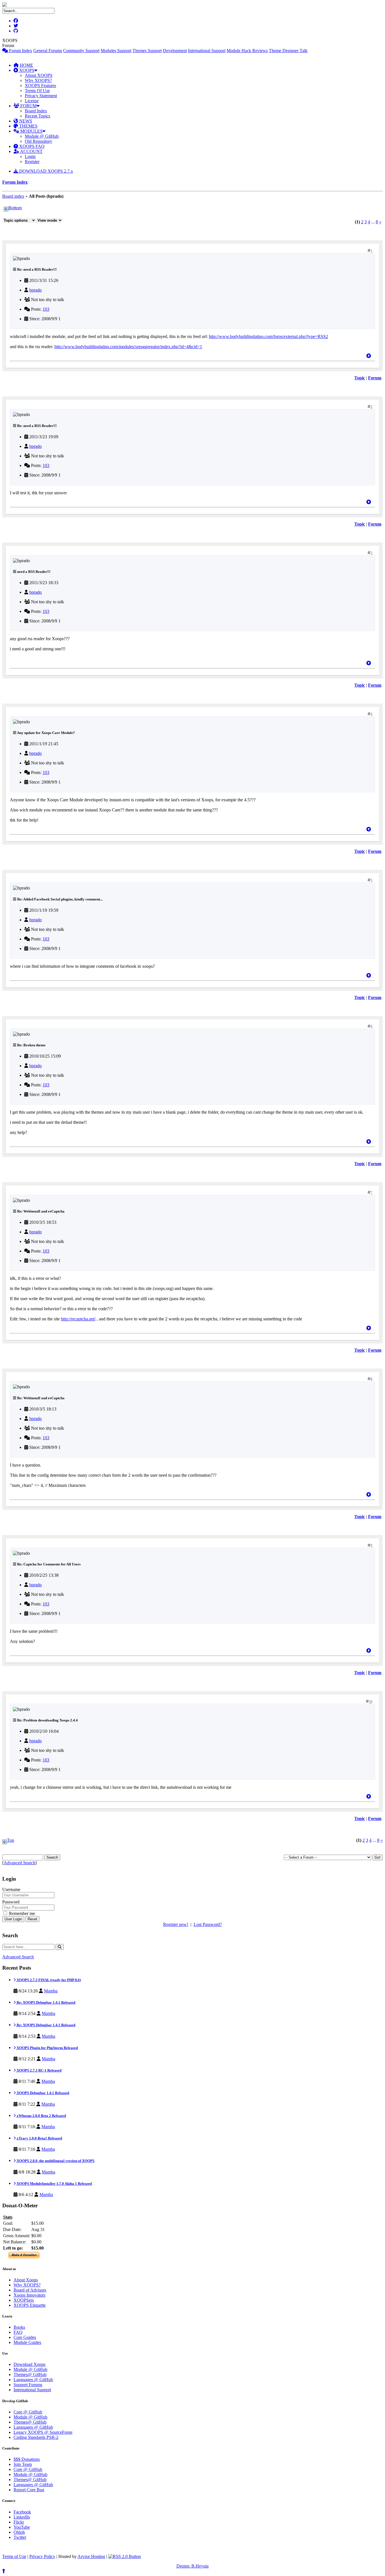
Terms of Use (14, 2556)
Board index (13, 196)
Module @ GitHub (42, 136)
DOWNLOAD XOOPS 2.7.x (46, 171)
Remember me (21, 1913)
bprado (36, 290)
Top (11, 1840)
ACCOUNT (31, 151)
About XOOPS (39, 75)
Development (175, 51)
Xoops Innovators (29, 2295)
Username (11, 1889)
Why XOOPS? (38, 80)
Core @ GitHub (28, 2412)
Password (11, 1902)
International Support (207, 51)
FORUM (28, 106)
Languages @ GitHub (33, 2380)
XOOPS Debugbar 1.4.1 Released (42, 2093)
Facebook (22, 2512)
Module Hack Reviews (247, 51)
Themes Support (147, 51)
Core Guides (25, 2337)
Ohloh (19, 2532)
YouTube (22, 2527)
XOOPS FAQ (31, 146)
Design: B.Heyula (193, 2566)
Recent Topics (37, 116)
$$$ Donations (27, 2459)
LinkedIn (22, 2517)
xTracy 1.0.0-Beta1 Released (39, 2138)
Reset (32, 1919)
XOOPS (26, 70)
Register (32, 162)
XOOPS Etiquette (30, 2305)
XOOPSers (24, 2300)
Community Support (81, 51)
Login (30, 156)
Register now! (176, 1924)
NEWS (25, 121)
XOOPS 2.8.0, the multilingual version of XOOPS (55, 2161)
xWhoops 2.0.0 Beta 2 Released (41, 2116)
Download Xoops (29, 2364)
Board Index (36, 111)
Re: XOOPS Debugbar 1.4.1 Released (46, 2002)
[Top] (369, 356)
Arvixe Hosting (91, 2556)
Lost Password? (208, 1924)
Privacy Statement (41, 96)
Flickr (19, 2522)
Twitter (20, 2537)
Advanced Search (19, 1863)
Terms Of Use (37, 91)
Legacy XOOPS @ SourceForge (43, 2432)
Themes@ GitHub (30, 2374)
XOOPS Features (40, 85)
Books (19, 2327)
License (32, 101)
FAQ (18, 2332)
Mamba (51, 1991)
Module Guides (27, 2342)
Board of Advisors (30, 2290)
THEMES (28, 126)
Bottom (15, 208)
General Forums (48, 51)
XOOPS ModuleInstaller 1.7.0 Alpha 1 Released (54, 2184)
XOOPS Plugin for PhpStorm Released (47, 2048)
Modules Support (116, 51)
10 (371, 1701)
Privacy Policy (42, 2556)
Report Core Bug (29, 2490)
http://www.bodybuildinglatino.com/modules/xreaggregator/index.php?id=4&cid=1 (128, 347)
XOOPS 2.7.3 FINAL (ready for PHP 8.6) (48, 1980)
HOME (26, 65)
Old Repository (38, 141)
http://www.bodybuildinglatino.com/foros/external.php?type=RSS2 (268, 336)
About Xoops (26, 2280)
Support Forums (28, 2385)
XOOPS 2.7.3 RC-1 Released (39, 2070)
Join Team (23, 2464)
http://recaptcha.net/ (78, 1319)
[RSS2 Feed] (125, 2556)
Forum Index (20, 51)
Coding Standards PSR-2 (36, 2437)
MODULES (31, 131)
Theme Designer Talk (288, 51)
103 (46, 309)
